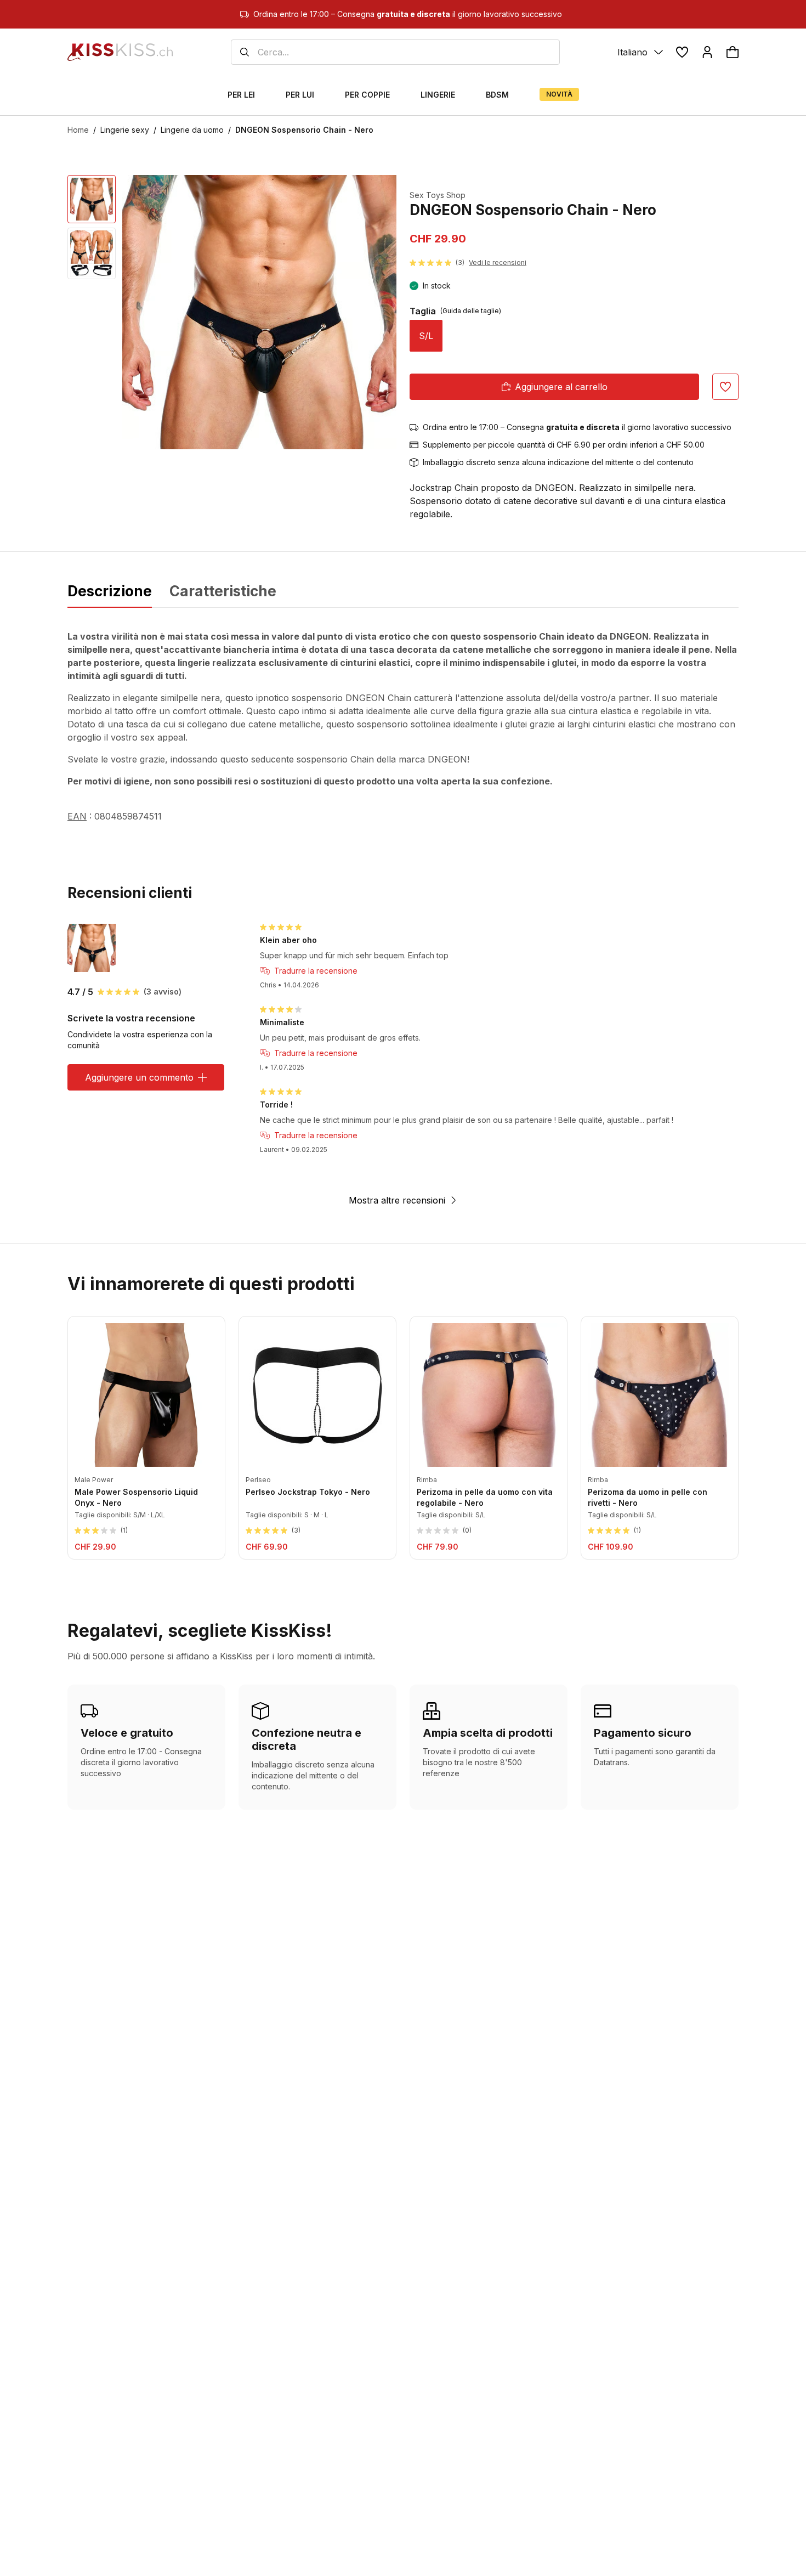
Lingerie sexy (125, 130)
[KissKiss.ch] (120, 52)
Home (78, 130)
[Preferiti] (682, 52)
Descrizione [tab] (110, 591)
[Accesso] (707, 52)
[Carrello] (733, 52)
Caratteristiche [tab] (223, 591)
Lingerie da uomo (192, 130)
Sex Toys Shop (438, 195)
